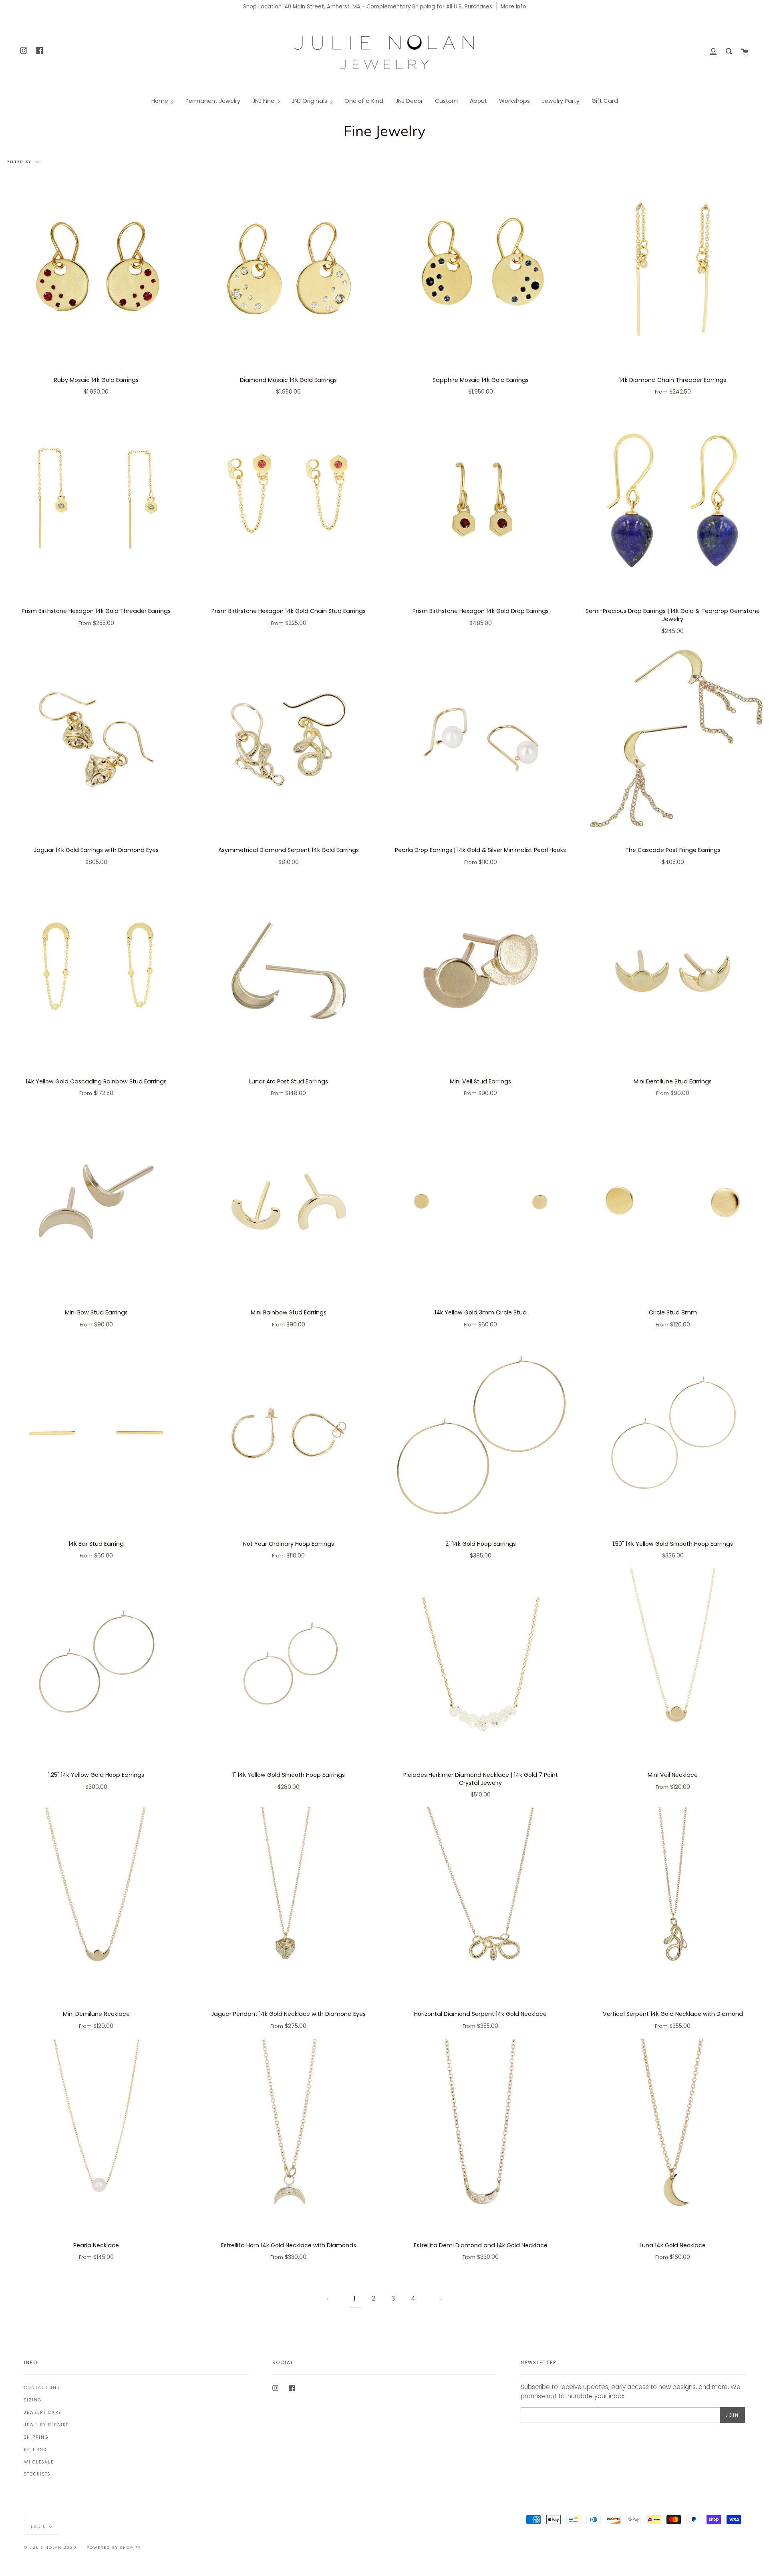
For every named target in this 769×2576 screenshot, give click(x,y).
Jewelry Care (43, 2412)
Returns (35, 2450)
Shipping (36, 2437)
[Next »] (441, 2299)
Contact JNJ (42, 2388)
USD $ (38, 2526)
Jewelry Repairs (46, 2425)
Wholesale (39, 2462)
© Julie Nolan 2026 (50, 2547)
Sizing (33, 2400)
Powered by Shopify (114, 2547)
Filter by (20, 162)
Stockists (37, 2474)
